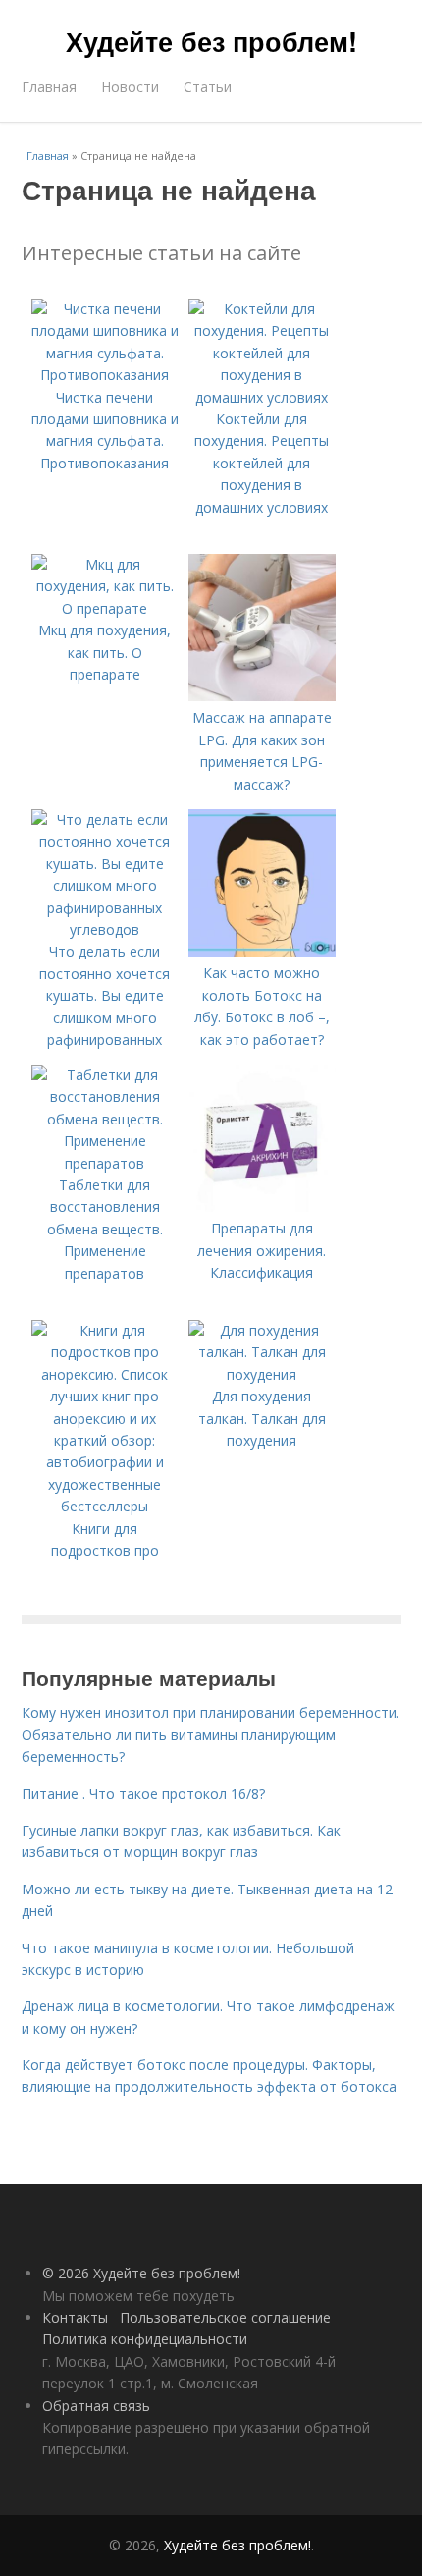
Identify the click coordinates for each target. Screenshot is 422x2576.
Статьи (208, 87)
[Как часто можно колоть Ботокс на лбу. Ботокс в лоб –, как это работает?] (262, 951)
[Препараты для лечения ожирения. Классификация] (262, 1206)
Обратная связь (96, 2406)
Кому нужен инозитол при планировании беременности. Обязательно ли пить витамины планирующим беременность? (211, 1734)
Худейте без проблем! (211, 41)
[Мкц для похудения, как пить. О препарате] (105, 608)
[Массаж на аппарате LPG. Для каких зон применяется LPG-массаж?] (262, 696)
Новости (130, 87)
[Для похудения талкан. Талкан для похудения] (262, 1374)
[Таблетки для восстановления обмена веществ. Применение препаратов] (105, 1163)
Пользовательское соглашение (225, 2317)
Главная (49, 87)
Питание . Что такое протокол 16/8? (143, 1794)
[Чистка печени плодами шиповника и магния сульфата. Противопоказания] (105, 375)
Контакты (75, 2317)
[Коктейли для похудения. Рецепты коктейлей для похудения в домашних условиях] (262, 397)
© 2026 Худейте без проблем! (141, 2273)
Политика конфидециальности (145, 2339)
